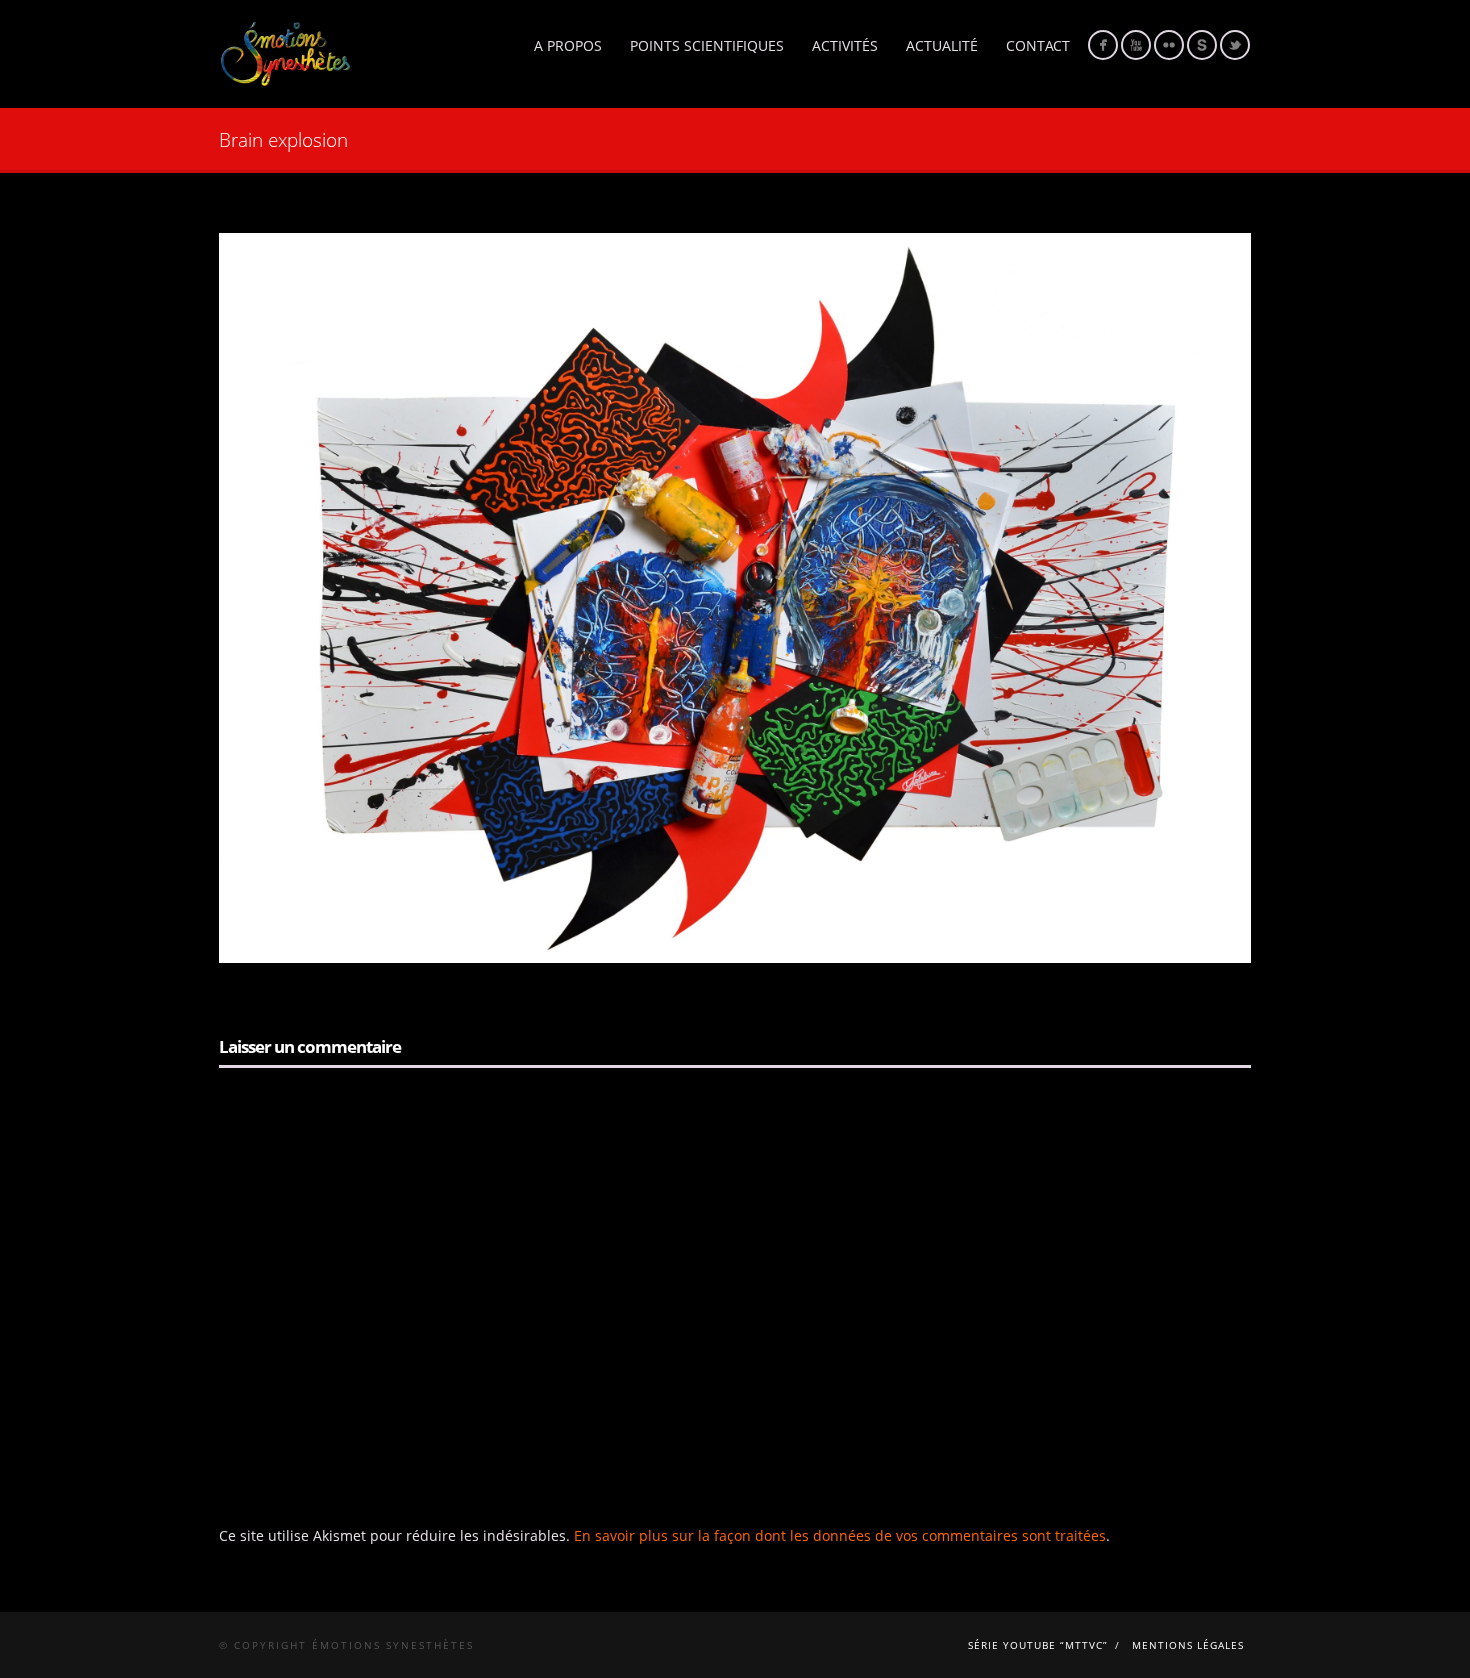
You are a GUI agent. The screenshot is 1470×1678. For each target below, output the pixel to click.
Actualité (942, 45)
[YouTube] (1136, 45)
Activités (845, 45)
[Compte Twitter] (1235, 45)
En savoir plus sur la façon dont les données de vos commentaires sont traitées (840, 1535)
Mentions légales (1188, 1645)
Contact (1038, 45)
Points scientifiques (707, 45)
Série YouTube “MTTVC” (1038, 1645)
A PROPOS (568, 45)
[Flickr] (1169, 45)
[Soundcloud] (1202, 45)
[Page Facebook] (1103, 45)
